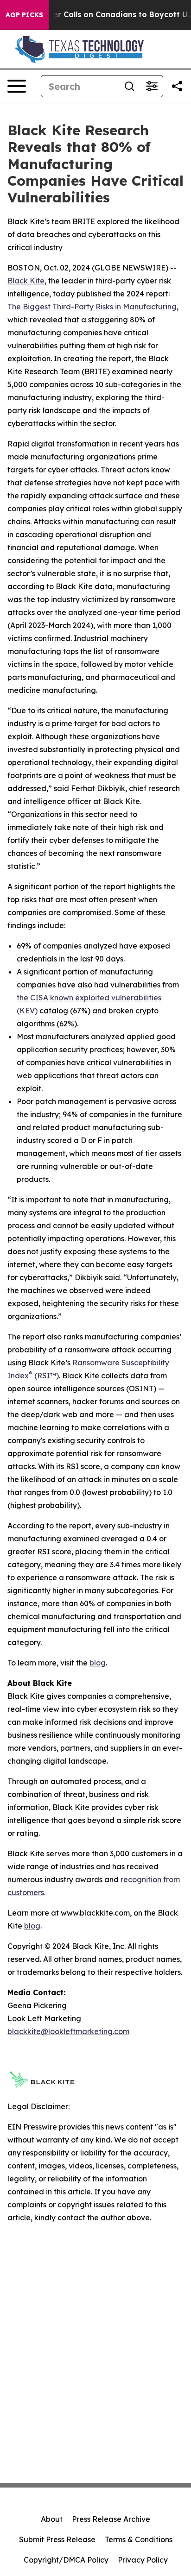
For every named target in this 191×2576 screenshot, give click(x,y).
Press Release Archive (111, 2519)
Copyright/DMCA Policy (66, 2560)
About (52, 2519)
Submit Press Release (57, 2539)
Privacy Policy (143, 2560)
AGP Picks (24, 15)
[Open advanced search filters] (152, 86)
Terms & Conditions (139, 2539)
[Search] (129, 86)
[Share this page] (177, 86)
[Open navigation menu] (17, 86)
